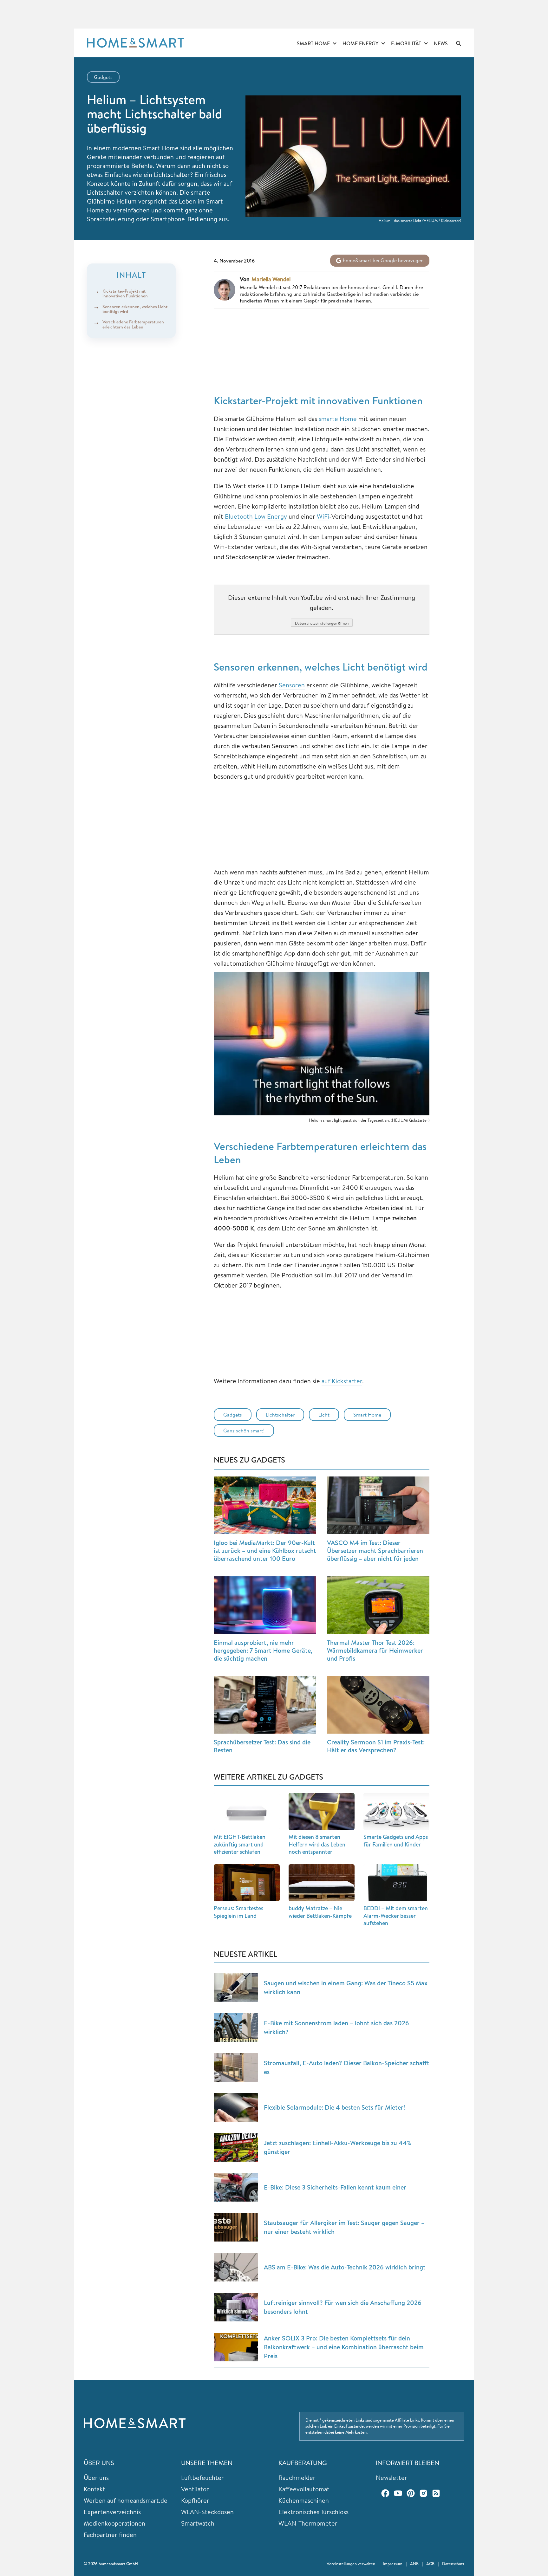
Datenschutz (453, 2564)
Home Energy (360, 43)
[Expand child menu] (335, 44)
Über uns (96, 2478)
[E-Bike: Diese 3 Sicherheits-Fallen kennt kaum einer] (236, 2187)
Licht (324, 1415)
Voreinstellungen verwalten (351, 2564)
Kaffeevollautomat (304, 2489)
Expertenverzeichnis (112, 2512)
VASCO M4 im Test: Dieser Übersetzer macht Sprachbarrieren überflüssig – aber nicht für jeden (375, 1551)
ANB (414, 2564)
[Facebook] (385, 2493)
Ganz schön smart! (244, 1431)
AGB (430, 2564)
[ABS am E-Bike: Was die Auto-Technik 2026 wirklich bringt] (236, 2267)
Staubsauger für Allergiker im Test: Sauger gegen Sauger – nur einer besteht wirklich (344, 2227)
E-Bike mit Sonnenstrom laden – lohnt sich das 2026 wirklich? (336, 2027)
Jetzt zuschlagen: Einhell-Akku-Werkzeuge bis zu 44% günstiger (338, 2147)
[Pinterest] (411, 2493)
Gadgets (103, 77)
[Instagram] (423, 2493)
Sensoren (292, 685)
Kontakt (95, 2489)
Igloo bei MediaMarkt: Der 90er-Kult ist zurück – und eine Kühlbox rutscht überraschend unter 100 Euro (265, 1551)
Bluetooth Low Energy (256, 516)
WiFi (323, 516)
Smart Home (313, 43)
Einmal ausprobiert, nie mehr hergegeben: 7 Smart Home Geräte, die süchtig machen (263, 1650)
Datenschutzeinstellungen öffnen (322, 623)
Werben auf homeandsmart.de (126, 2500)
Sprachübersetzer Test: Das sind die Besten (262, 1746)
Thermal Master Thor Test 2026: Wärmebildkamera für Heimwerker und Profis (375, 1650)
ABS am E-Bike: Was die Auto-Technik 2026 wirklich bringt (345, 2267)
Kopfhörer (195, 2500)
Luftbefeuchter (202, 2478)
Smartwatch (198, 2523)
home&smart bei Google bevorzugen (383, 260)
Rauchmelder (297, 2478)
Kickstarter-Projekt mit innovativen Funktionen (125, 293)
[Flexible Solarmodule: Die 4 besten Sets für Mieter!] (236, 2107)
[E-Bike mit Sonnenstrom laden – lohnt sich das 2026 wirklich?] (236, 2028)
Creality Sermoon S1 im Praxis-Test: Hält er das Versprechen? (376, 1746)
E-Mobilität (406, 43)
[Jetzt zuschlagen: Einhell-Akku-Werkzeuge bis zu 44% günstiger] (236, 2147)
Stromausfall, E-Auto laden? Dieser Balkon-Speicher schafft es (347, 2067)
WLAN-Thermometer (308, 2523)
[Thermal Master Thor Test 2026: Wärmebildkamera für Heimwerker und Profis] (378, 1605)
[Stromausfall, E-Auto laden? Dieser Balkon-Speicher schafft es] (236, 2067)
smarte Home (338, 419)
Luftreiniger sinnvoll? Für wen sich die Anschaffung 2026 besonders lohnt (343, 2307)
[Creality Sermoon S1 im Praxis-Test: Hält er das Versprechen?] (378, 1705)
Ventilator (195, 2489)
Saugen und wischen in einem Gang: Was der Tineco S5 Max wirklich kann (346, 1987)
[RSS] (436, 2493)
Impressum (393, 2564)
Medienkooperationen (114, 2523)
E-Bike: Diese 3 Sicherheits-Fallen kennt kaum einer (335, 2187)
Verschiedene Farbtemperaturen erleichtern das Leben (133, 324)
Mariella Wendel (271, 279)
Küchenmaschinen (304, 2500)
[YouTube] (398, 2493)
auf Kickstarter (342, 1381)
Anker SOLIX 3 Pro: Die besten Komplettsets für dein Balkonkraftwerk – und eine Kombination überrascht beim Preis (344, 2347)
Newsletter (391, 2478)
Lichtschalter (280, 1415)
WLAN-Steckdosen (207, 2512)
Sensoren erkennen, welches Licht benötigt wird (135, 309)
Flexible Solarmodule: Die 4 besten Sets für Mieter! (334, 2107)
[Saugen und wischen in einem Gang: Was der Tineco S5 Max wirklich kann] (236, 1988)
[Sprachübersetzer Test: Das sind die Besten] (265, 1705)
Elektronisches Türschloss (313, 2512)
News (441, 43)
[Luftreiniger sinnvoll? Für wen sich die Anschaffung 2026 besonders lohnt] (236, 2307)
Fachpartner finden (110, 2535)
